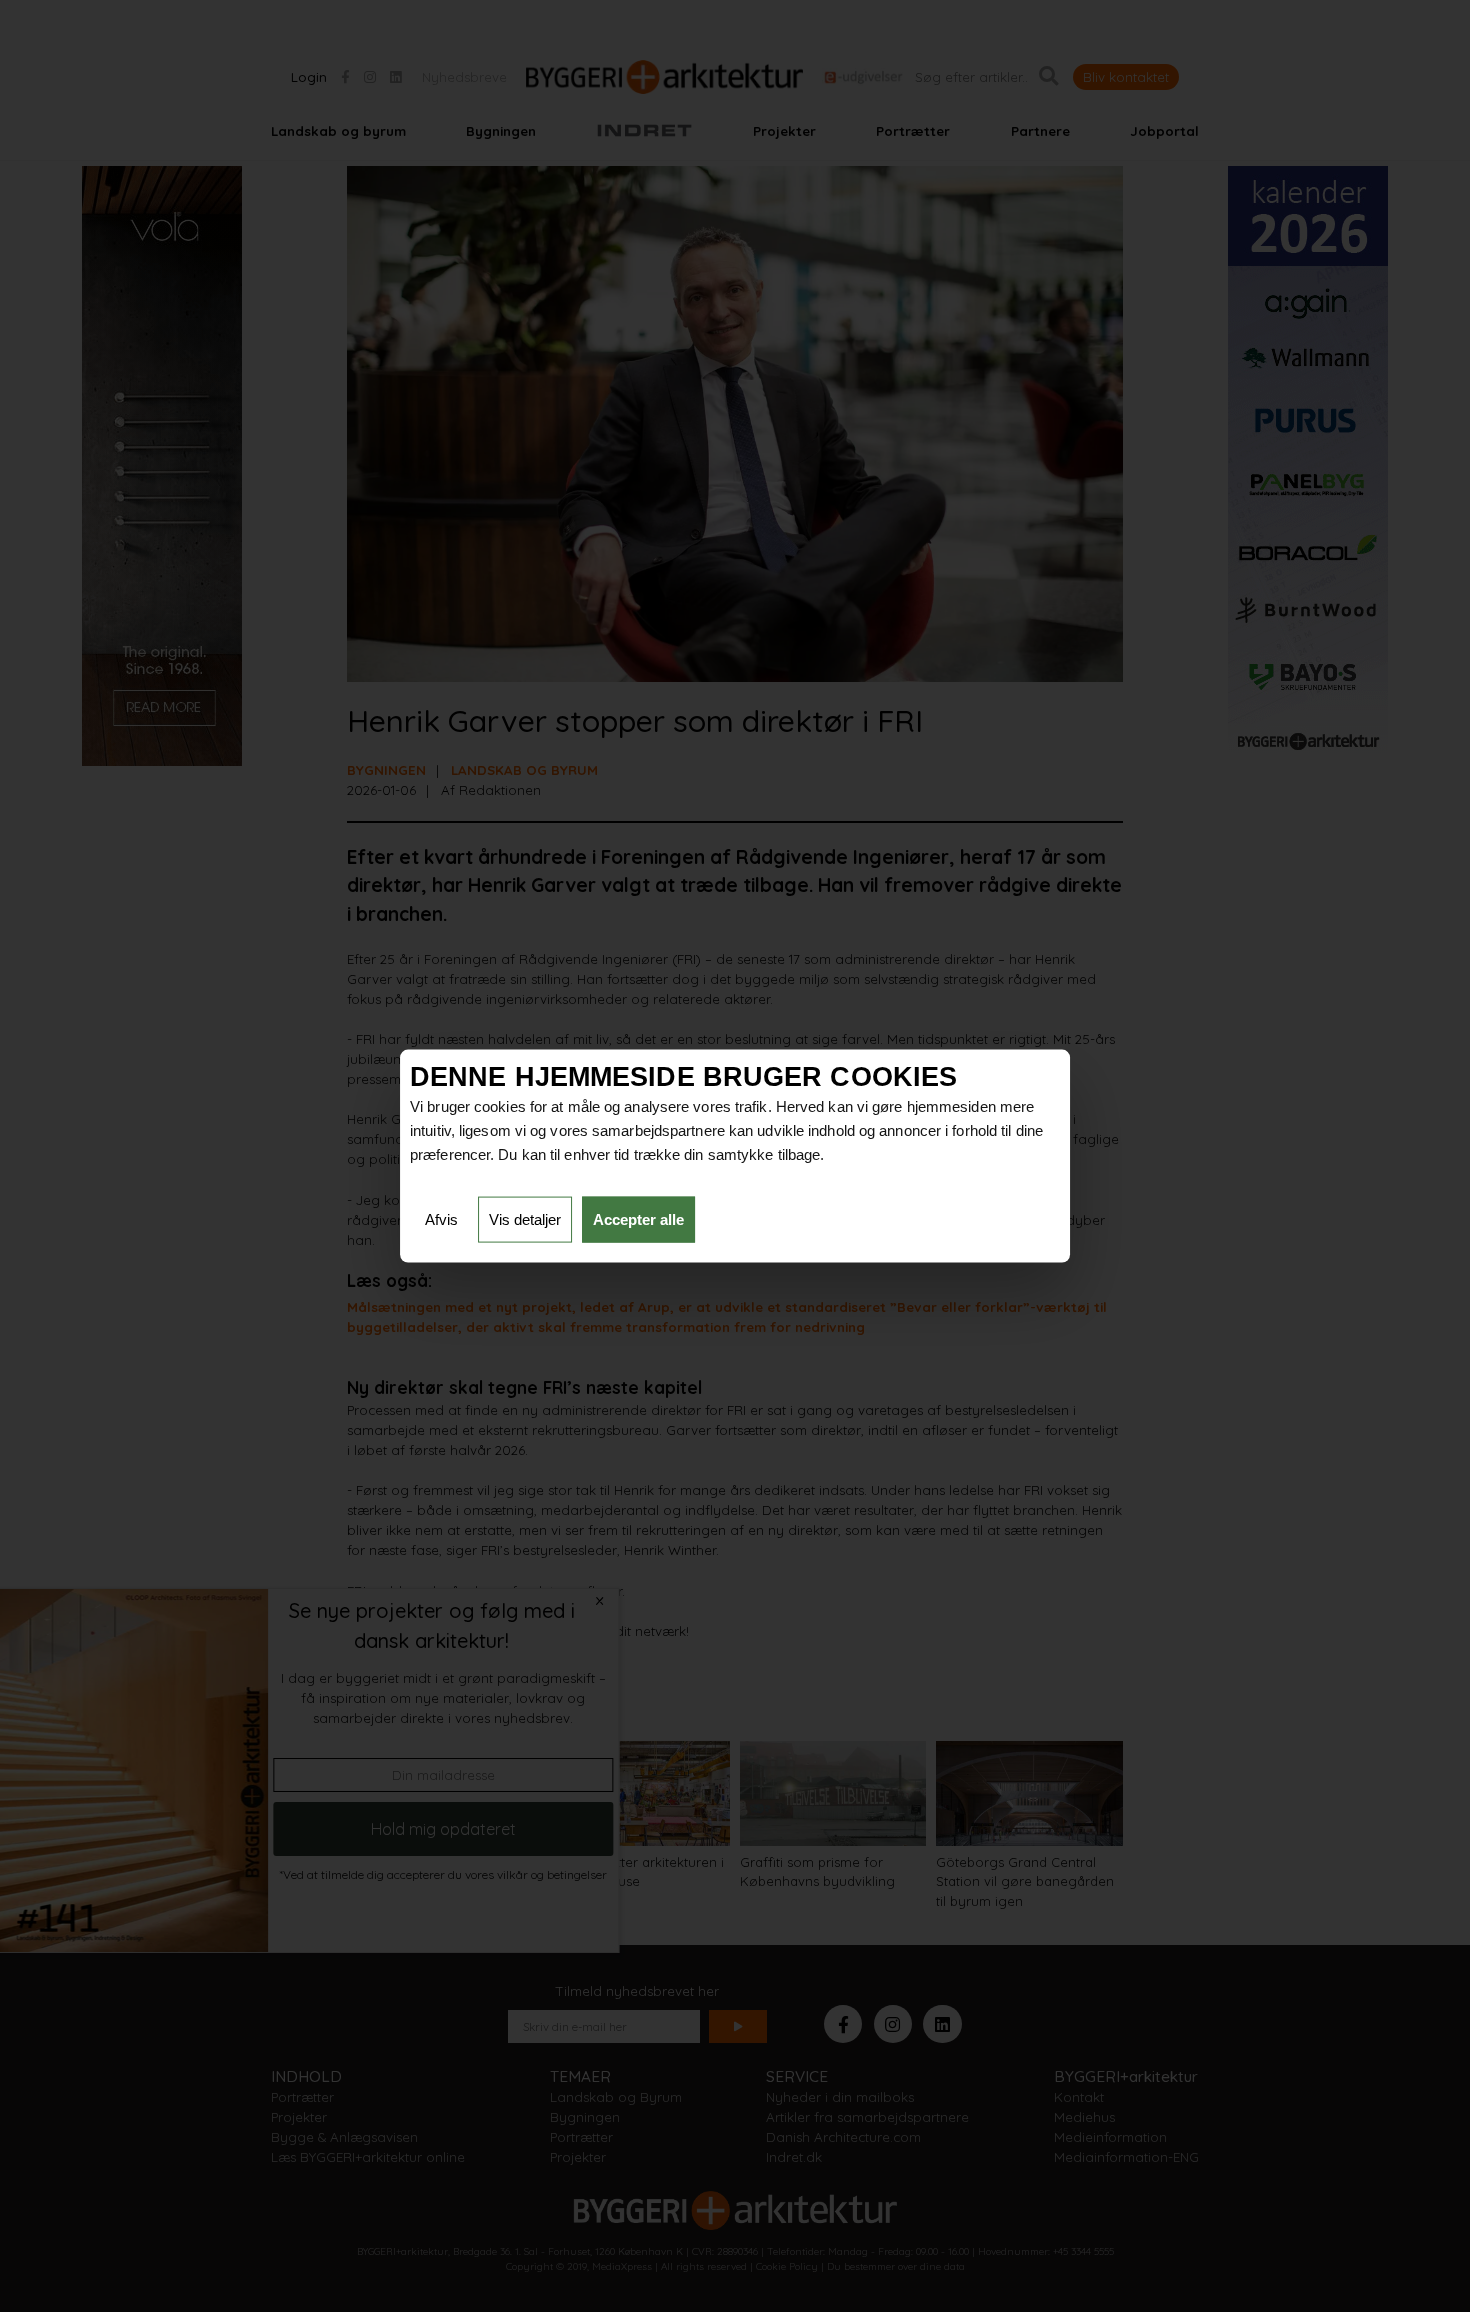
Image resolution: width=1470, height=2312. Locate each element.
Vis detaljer (525, 1218)
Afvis (441, 1218)
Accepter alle (638, 1218)
